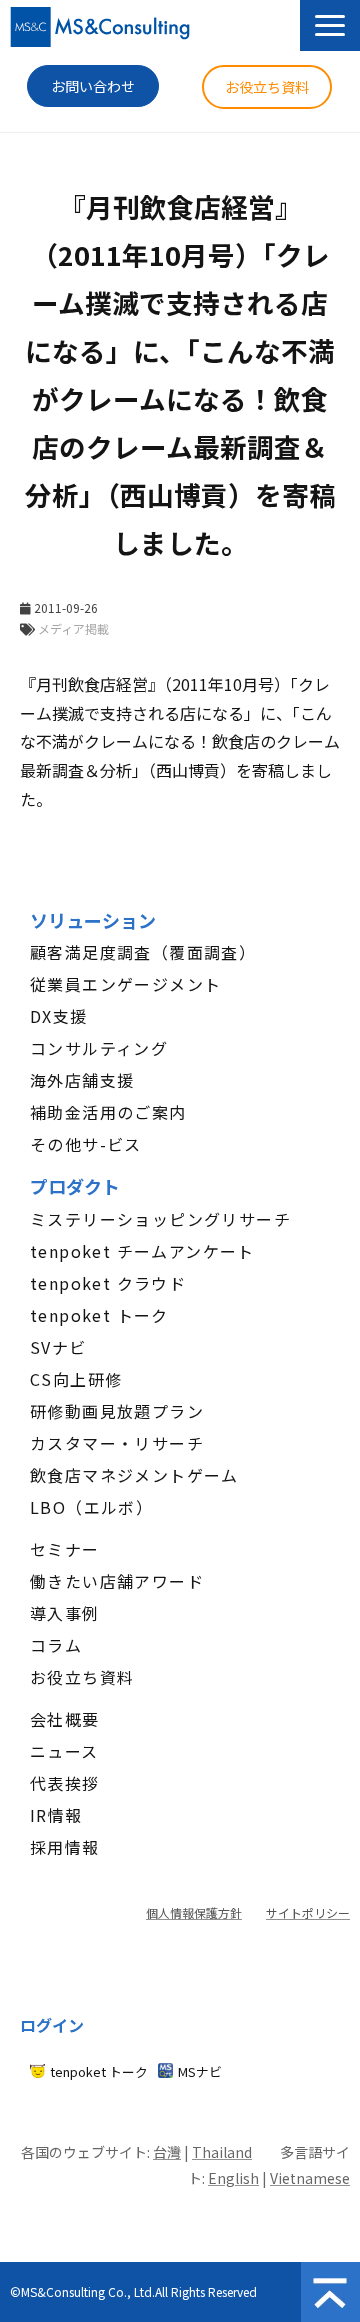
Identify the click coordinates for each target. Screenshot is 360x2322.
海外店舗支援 (82, 1080)
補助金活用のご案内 (108, 1112)
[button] (330, 25)
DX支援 (59, 1016)
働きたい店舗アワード (117, 1581)
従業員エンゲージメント (125, 984)
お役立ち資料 (267, 87)
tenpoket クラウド (108, 1283)
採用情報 (65, 1847)
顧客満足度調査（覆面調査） (143, 952)
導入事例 (65, 1613)
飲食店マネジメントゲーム (134, 1475)
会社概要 (65, 1719)
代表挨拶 (65, 1783)
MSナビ (200, 2071)
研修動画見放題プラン (117, 1411)
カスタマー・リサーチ (117, 1443)
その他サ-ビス (86, 1144)
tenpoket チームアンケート (142, 1251)
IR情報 (56, 1815)
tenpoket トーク (99, 1315)
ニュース (64, 1751)
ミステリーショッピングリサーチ (160, 1219)
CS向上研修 (76, 1379)
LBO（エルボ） (91, 1507)
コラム (56, 1645)
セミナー (65, 1549)
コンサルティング (99, 1048)
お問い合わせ (93, 86)
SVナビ (58, 1347)
